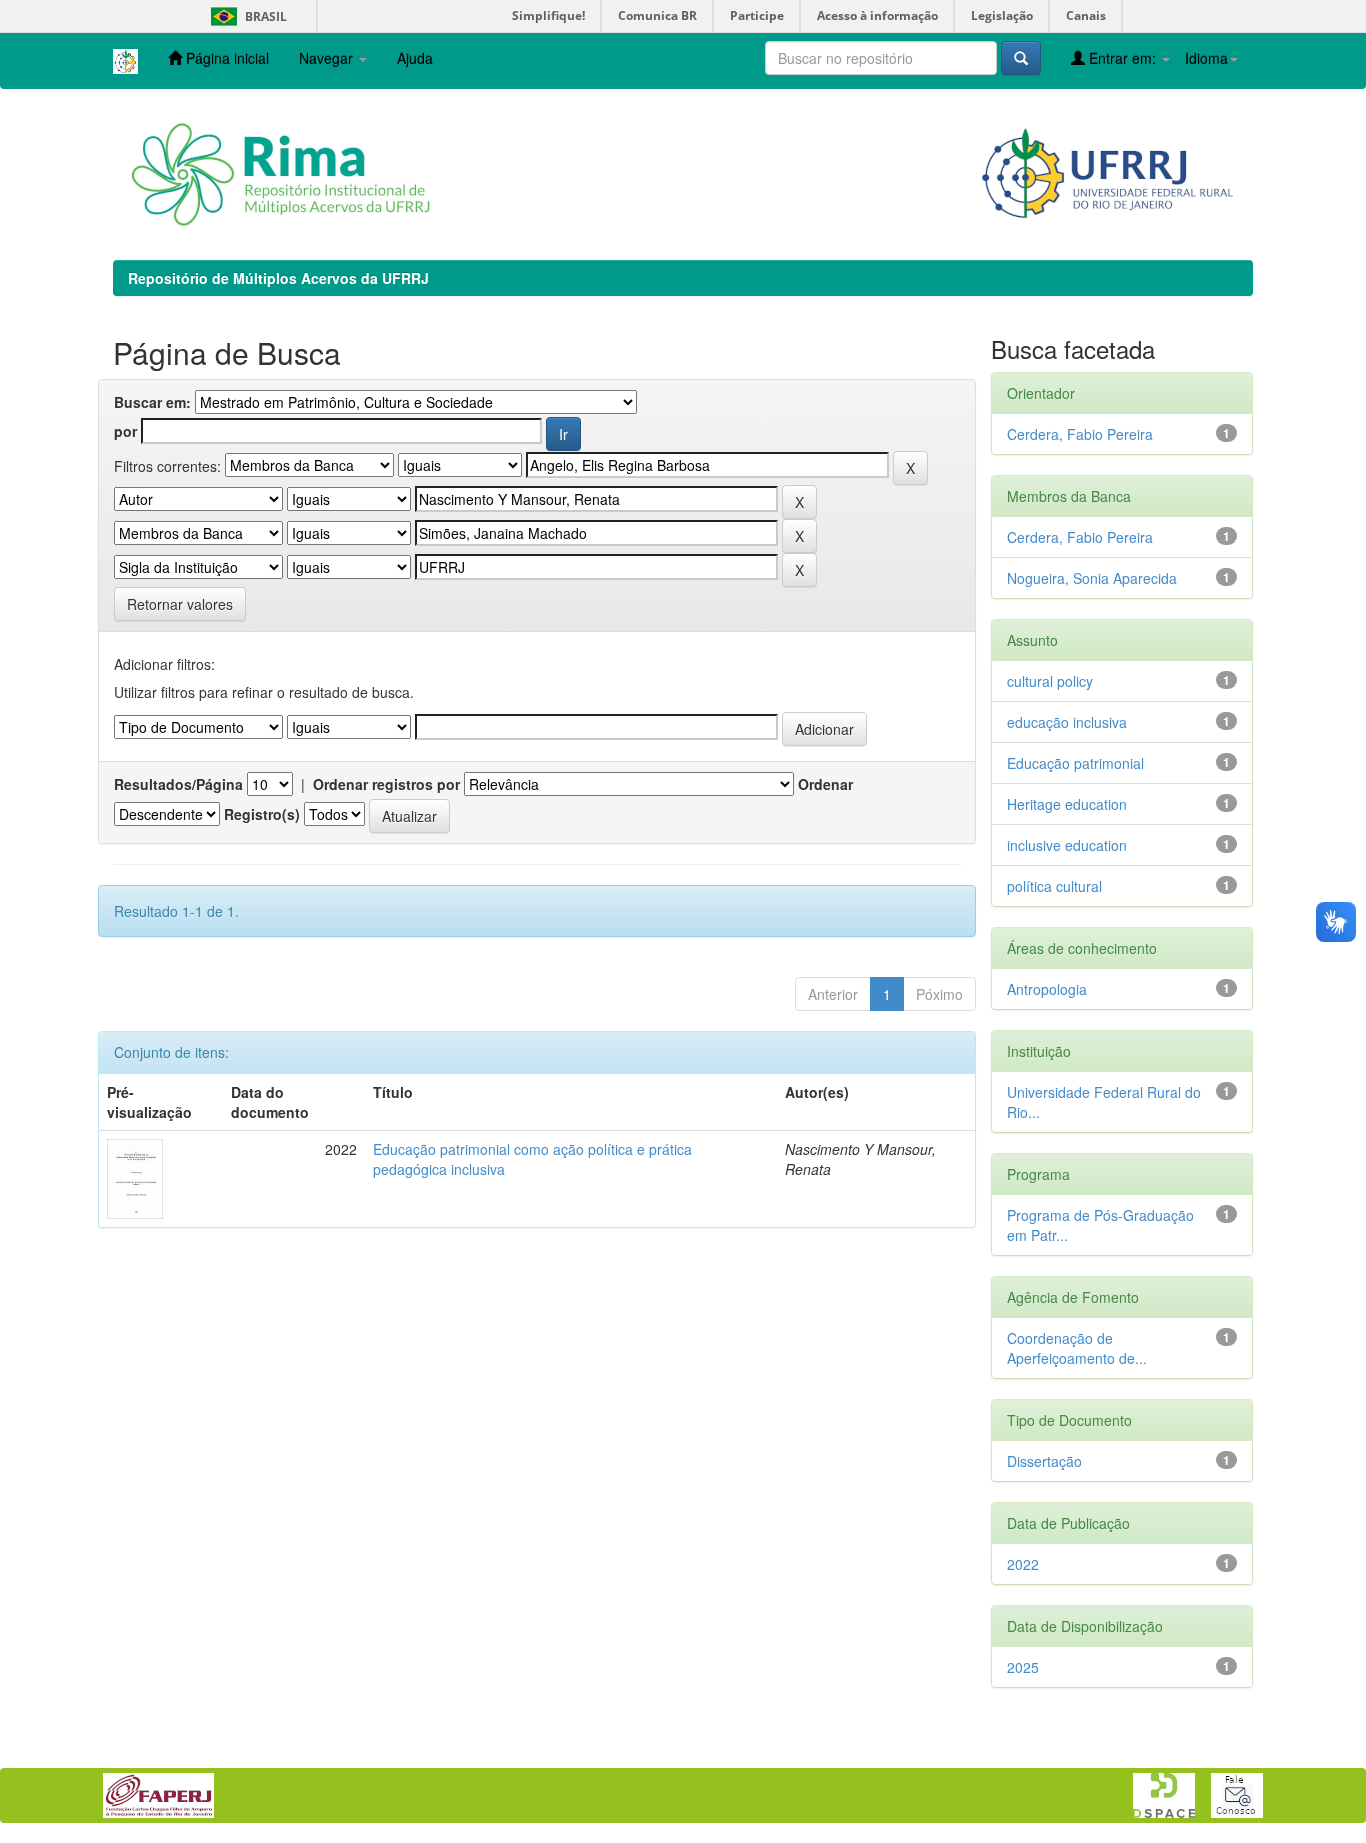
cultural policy (1050, 681)
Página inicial (225, 58)
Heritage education (1067, 804)
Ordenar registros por (386, 784)
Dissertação (1044, 1461)
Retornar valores (180, 604)
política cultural (1054, 886)
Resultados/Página (178, 784)
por (125, 431)
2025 (1023, 1667)
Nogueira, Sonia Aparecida (1092, 578)
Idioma (1206, 58)
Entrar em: (1122, 58)
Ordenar (825, 784)
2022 (1023, 1564)
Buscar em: (152, 402)
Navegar (328, 58)
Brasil (245, 16)
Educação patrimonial (1075, 763)
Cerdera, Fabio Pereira (1080, 434)
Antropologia (1047, 989)
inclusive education (1067, 845)
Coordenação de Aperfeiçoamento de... (1077, 1348)
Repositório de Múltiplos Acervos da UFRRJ (278, 278)
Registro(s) (262, 814)
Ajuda (415, 58)
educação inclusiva (1067, 722)
